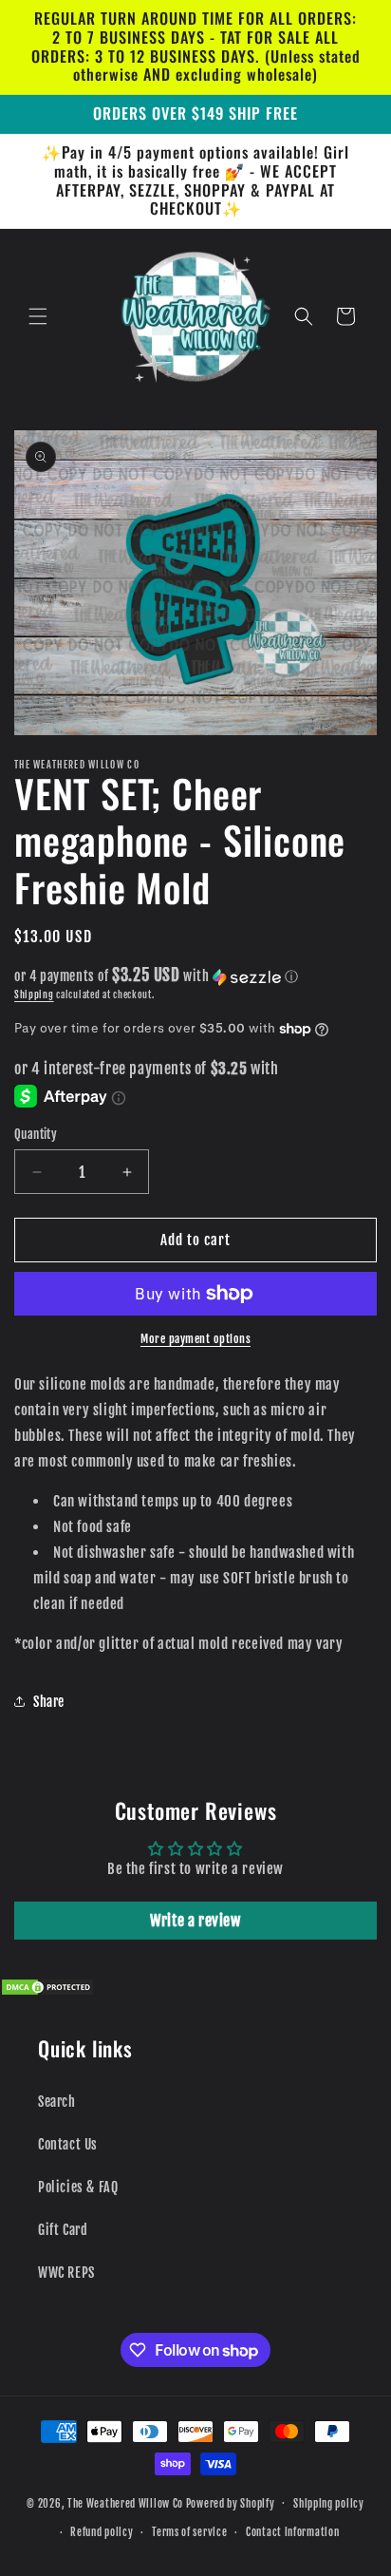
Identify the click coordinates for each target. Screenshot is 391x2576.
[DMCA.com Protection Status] (47, 1991)
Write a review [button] (195, 1921)
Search (57, 2102)
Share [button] (49, 1702)
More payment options (195, 1339)
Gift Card (63, 2230)
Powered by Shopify (231, 2503)
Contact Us (68, 2144)
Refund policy (102, 2532)
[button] (38, 316)
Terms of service (189, 2532)
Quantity (36, 1134)
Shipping (34, 994)
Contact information (292, 2532)
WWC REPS (66, 2273)
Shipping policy (329, 2504)
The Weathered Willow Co (125, 2503)
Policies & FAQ (78, 2187)
